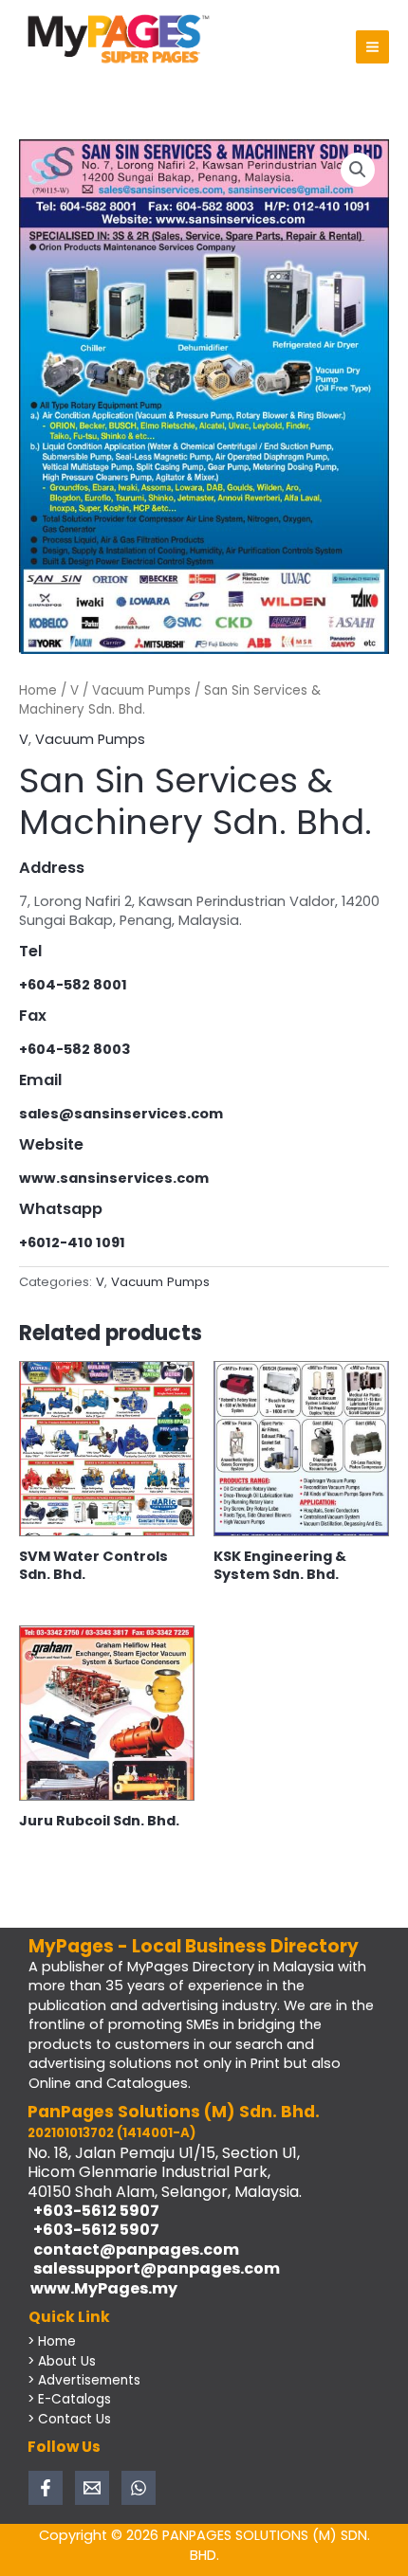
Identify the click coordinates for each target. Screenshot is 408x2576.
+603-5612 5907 (93, 2211)
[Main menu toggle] (372, 47)
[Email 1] (92, 2488)
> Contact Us (69, 2419)
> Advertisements (84, 2380)
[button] (358, 170)
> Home (52, 2341)
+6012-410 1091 (72, 1243)
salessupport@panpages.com (154, 2268)
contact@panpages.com (133, 2249)
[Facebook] (46, 2488)
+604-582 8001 (73, 985)
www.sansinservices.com (114, 1178)
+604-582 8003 (75, 1049)
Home (38, 690)
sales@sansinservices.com (121, 1114)
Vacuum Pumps (141, 690)
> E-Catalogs (69, 2399)
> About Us (62, 2361)
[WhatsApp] (139, 2488)
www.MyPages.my (102, 2288)
